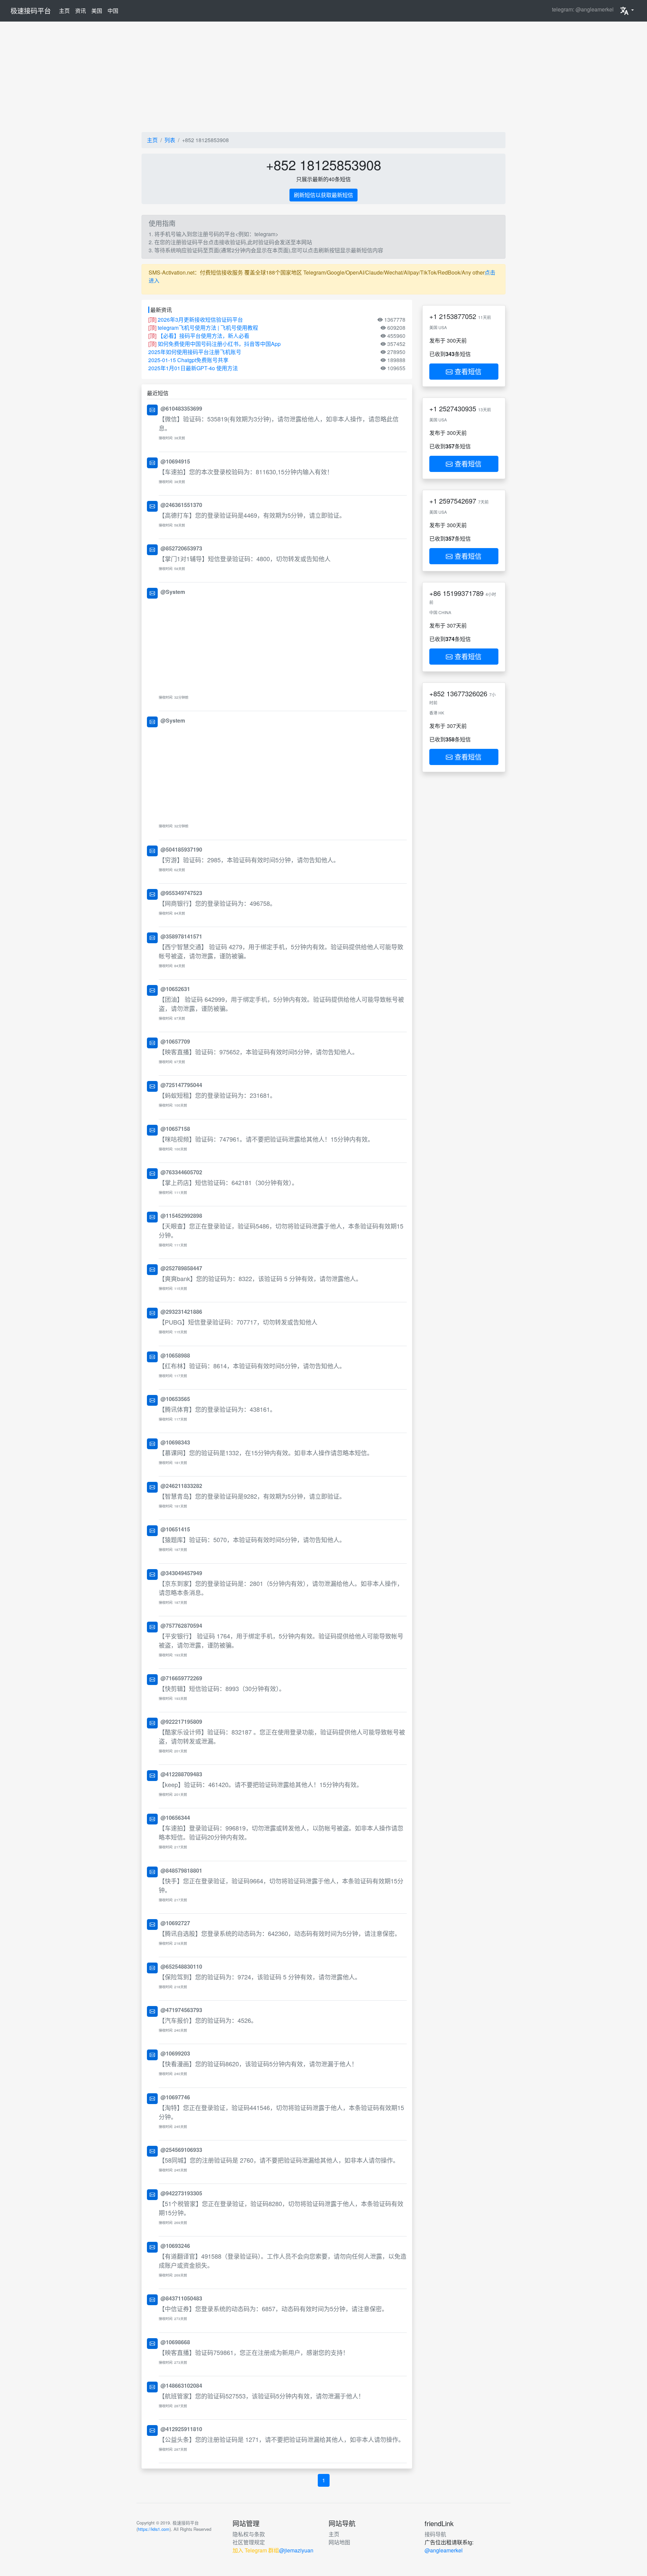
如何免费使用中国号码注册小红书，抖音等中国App (219, 344)
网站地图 (339, 2542)
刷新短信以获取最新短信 (323, 195)
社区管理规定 (249, 2542)
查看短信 (467, 371)
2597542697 (458, 501)
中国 (113, 11)
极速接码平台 (31, 11)
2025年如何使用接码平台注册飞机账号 (195, 352)
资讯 (81, 11)
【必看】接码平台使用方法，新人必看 (204, 336)
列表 (170, 140)
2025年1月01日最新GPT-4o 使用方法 (193, 368)
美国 (97, 11)
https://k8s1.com (154, 2529)
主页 (66, 10)
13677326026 (467, 693)
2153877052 (458, 316)
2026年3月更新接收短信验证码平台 (200, 320)
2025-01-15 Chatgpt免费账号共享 (188, 360)
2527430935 (458, 408)
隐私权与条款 (249, 2534)
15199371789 (463, 593)
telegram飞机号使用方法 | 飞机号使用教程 (208, 328)
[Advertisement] (323, 77)
